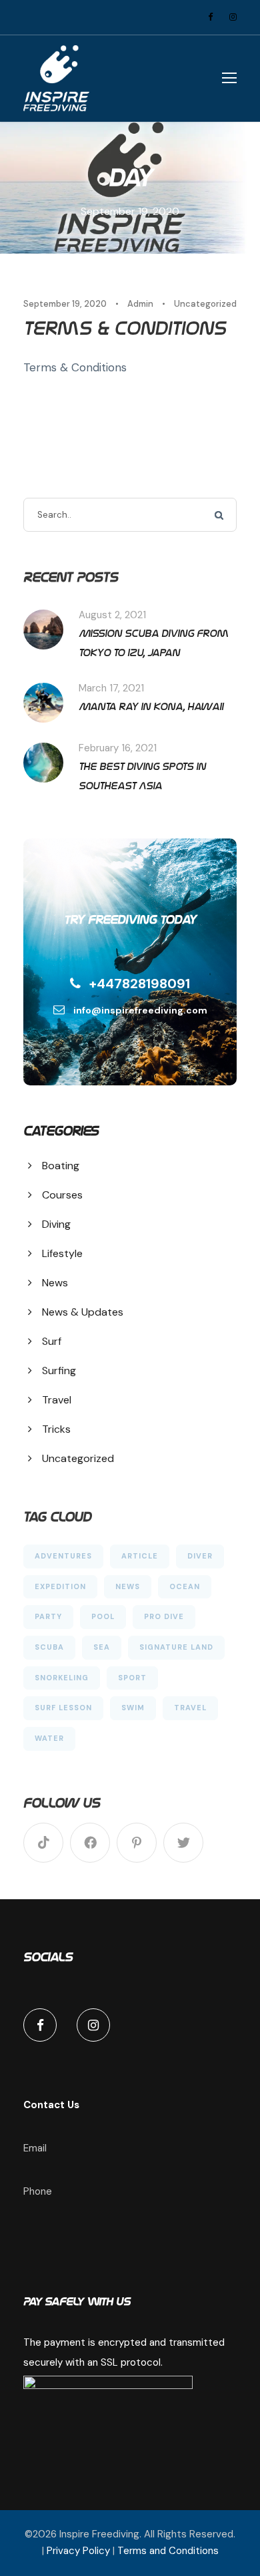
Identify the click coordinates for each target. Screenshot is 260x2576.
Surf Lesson (63, 1708)
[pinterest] (137, 1843)
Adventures (63, 1556)
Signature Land (176, 1647)
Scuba (49, 1647)
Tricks (56, 1429)
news (128, 1586)
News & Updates (83, 1312)
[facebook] (210, 17)
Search (220, 515)
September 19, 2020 (65, 304)
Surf (52, 1341)
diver (200, 1556)
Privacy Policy (78, 2551)
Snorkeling (62, 1678)
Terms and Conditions (168, 2551)
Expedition (60, 1586)
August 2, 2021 (112, 615)
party (48, 1616)
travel (190, 1708)
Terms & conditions (125, 328)
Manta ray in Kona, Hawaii (151, 706)
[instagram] (233, 17)
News (55, 1283)
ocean (185, 1586)
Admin (140, 304)
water (49, 1738)
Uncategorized (205, 304)
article (140, 1556)
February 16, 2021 (118, 748)
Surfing (59, 1371)
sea (102, 1647)
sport (132, 1678)
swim (133, 1708)
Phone (38, 2191)
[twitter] (183, 1843)
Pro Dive (164, 1616)
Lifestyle (62, 1253)
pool (103, 1616)
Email (35, 2148)
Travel (57, 1400)
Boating (61, 1166)
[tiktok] (43, 1843)
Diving (56, 1224)
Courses (62, 1195)
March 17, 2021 (111, 688)
